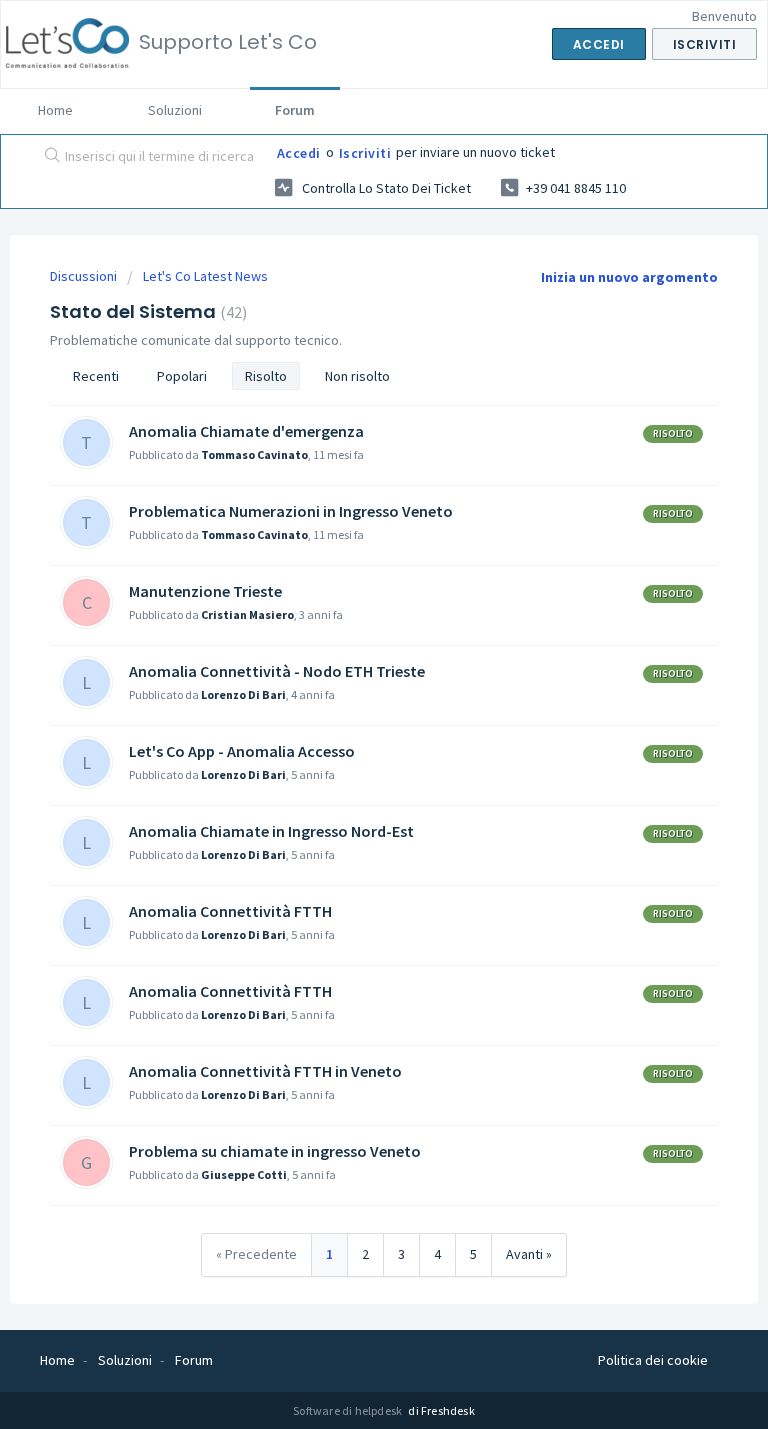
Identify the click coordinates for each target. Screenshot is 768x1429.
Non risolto (357, 376)
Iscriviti (365, 153)
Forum (295, 110)
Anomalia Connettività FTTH (230, 911)
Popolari (182, 376)
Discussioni (83, 276)
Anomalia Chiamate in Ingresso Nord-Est (271, 831)
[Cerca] (48, 157)
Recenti (96, 376)
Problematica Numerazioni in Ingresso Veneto (291, 511)
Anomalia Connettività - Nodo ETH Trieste (277, 671)
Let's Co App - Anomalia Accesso (242, 751)
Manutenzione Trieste (205, 591)
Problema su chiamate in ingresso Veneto (275, 1151)
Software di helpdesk (348, 1410)
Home (55, 110)
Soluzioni (175, 110)
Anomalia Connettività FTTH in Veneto (265, 1071)
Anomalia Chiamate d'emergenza (246, 431)
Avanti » (529, 1254)
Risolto (266, 376)
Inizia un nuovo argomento (629, 277)
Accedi (299, 153)
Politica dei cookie (653, 1360)
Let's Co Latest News (205, 276)
